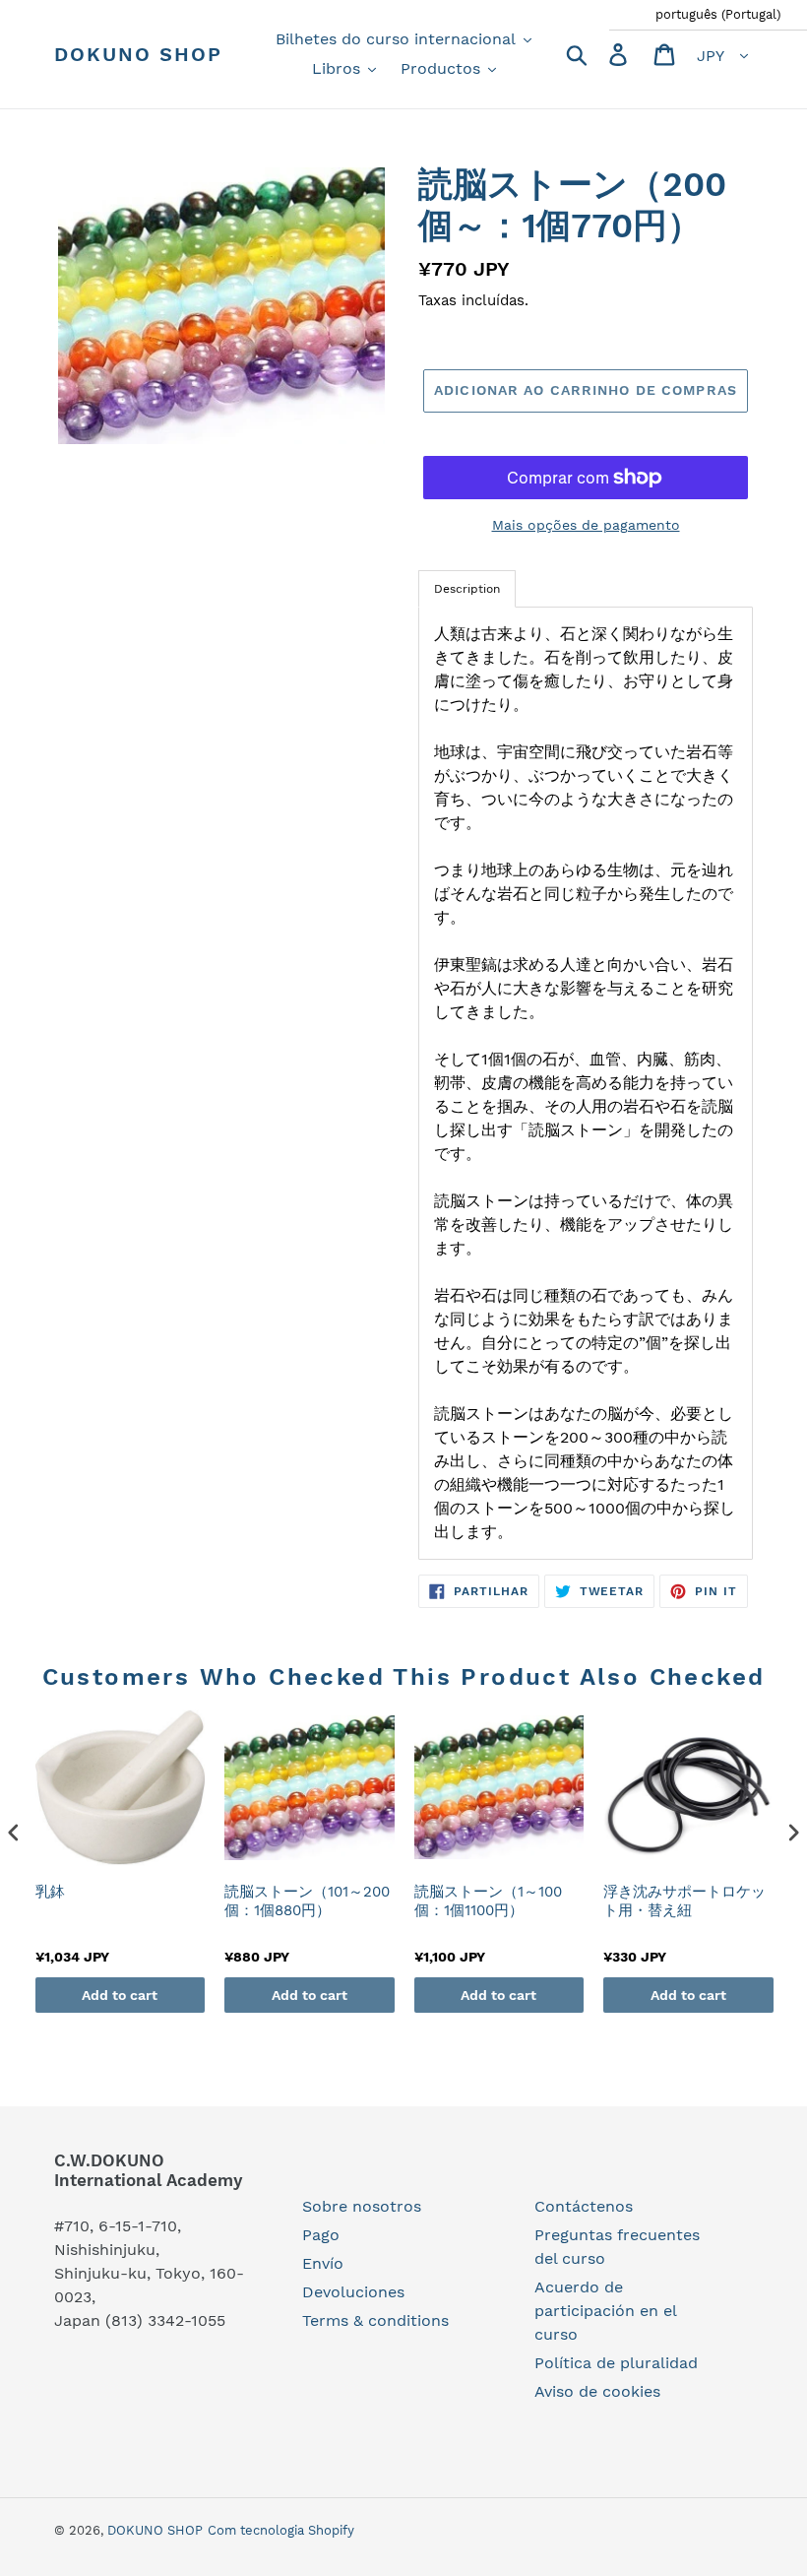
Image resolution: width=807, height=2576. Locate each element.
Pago (321, 2235)
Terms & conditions (375, 2320)
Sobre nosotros (362, 2206)
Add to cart (120, 1995)
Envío (323, 2263)
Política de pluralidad (616, 2363)
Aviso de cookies (597, 2391)
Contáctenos (584, 2206)
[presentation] (14, 1833)
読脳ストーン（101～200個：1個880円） (307, 1901)
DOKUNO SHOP (138, 54)
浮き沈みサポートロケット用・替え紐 (684, 1901)
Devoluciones (353, 2292)
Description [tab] (467, 589)
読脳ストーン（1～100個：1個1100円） (488, 1901)
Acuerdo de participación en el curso (605, 2311)
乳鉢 (50, 1892)
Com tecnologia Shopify (281, 2530)
